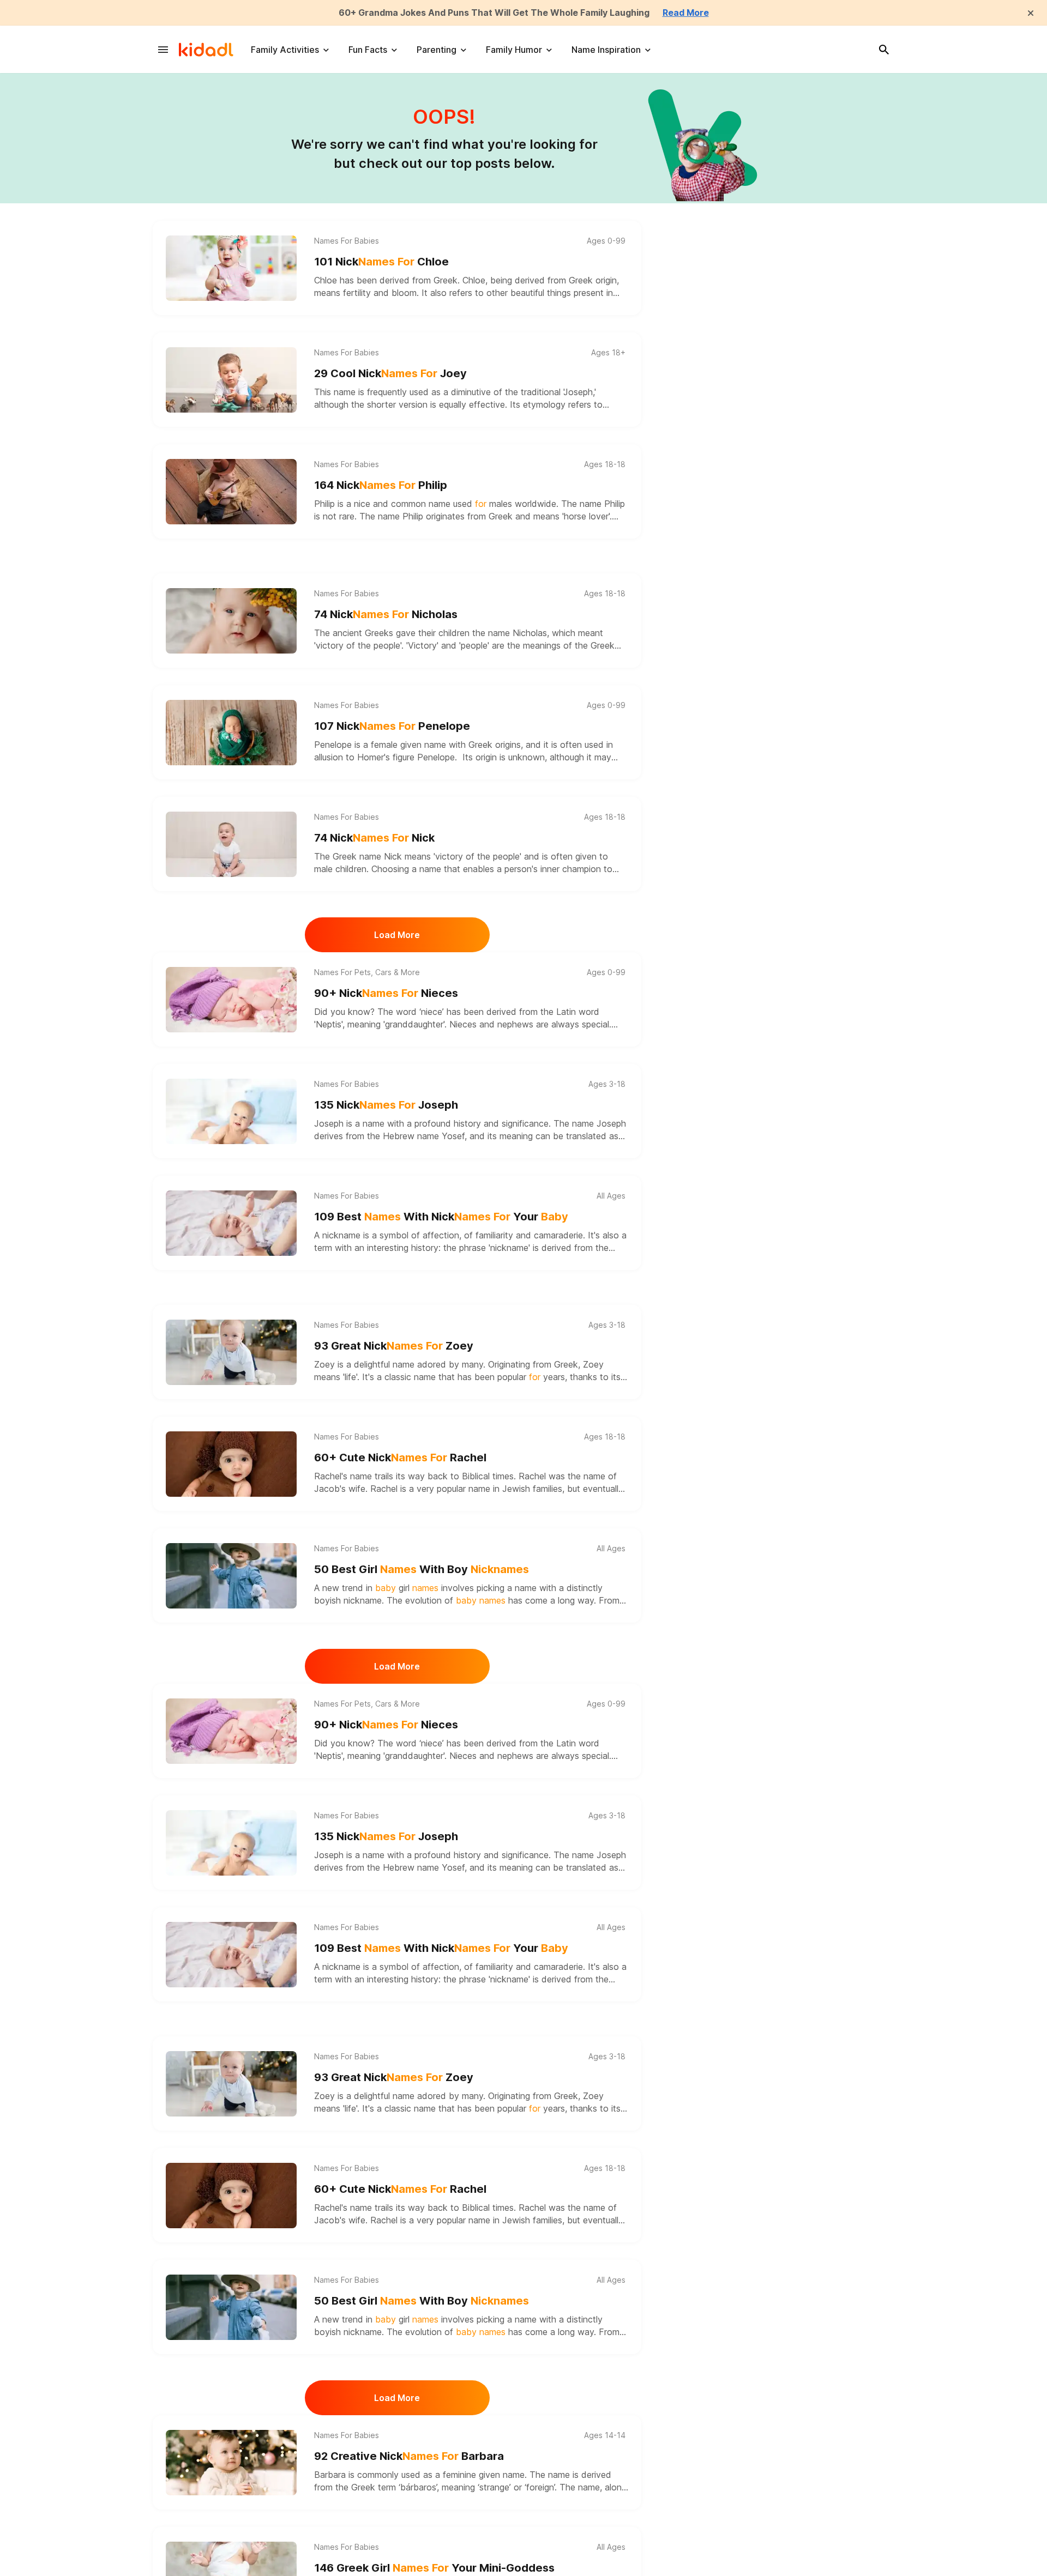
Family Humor (514, 50)
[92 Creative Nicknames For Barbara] (231, 2463)
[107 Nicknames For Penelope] (231, 733)
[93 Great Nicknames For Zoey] (231, 1352)
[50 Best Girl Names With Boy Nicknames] (231, 1576)
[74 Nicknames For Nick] (231, 844)
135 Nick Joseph (386, 1105)
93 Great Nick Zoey (394, 1346)
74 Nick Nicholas (386, 614)
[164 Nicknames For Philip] (231, 492)
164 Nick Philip (381, 485)
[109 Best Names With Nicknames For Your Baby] (231, 1223)
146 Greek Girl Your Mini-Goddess (434, 2568)
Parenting (437, 50)
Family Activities (285, 50)
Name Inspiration (606, 50)
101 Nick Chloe (381, 262)
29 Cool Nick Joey (390, 373)
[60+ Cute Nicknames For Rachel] (231, 1464)
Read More (686, 13)
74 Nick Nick (374, 838)
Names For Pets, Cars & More (367, 972)
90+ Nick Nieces (386, 993)
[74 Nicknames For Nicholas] (231, 621)
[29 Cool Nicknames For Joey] (231, 380)
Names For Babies (347, 241)
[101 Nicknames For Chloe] (231, 268)
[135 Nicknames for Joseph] (231, 1111)
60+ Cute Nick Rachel (400, 1458)
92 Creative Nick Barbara (409, 2456)
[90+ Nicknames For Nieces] (231, 1000)
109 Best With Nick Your (441, 1217)
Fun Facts (368, 50)
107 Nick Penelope (392, 726)
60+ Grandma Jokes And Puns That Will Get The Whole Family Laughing (494, 13)
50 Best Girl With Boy (422, 1569)
